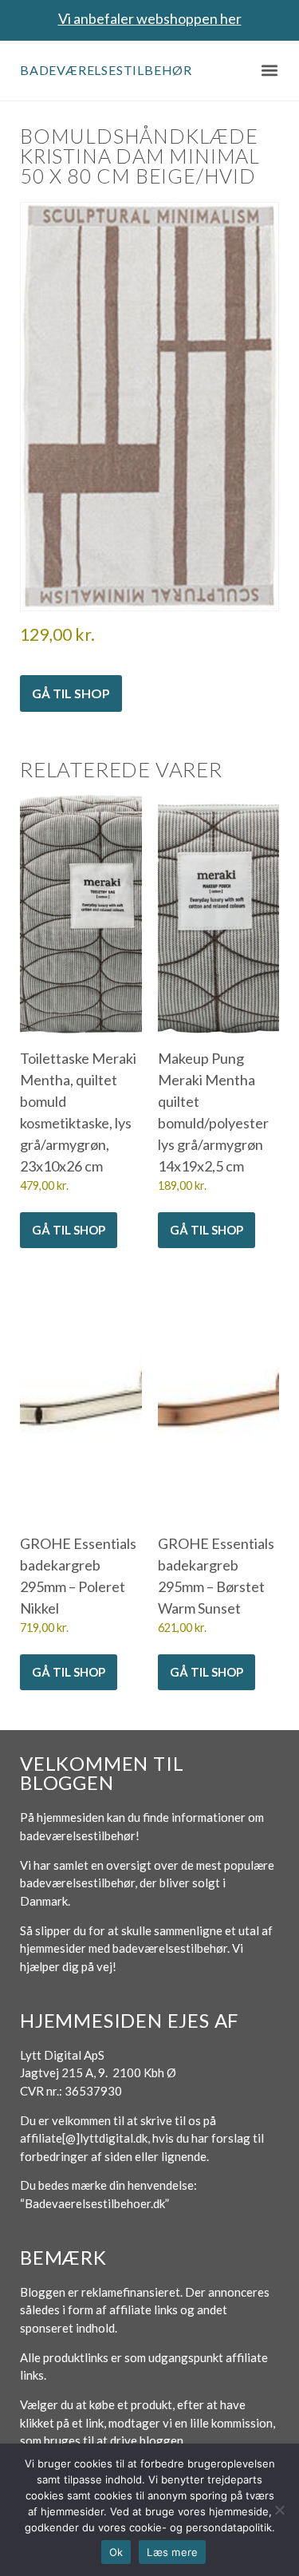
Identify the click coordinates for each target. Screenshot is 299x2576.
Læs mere (172, 2552)
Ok (116, 2552)
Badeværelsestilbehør (106, 70)
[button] (269, 71)
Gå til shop (71, 693)
